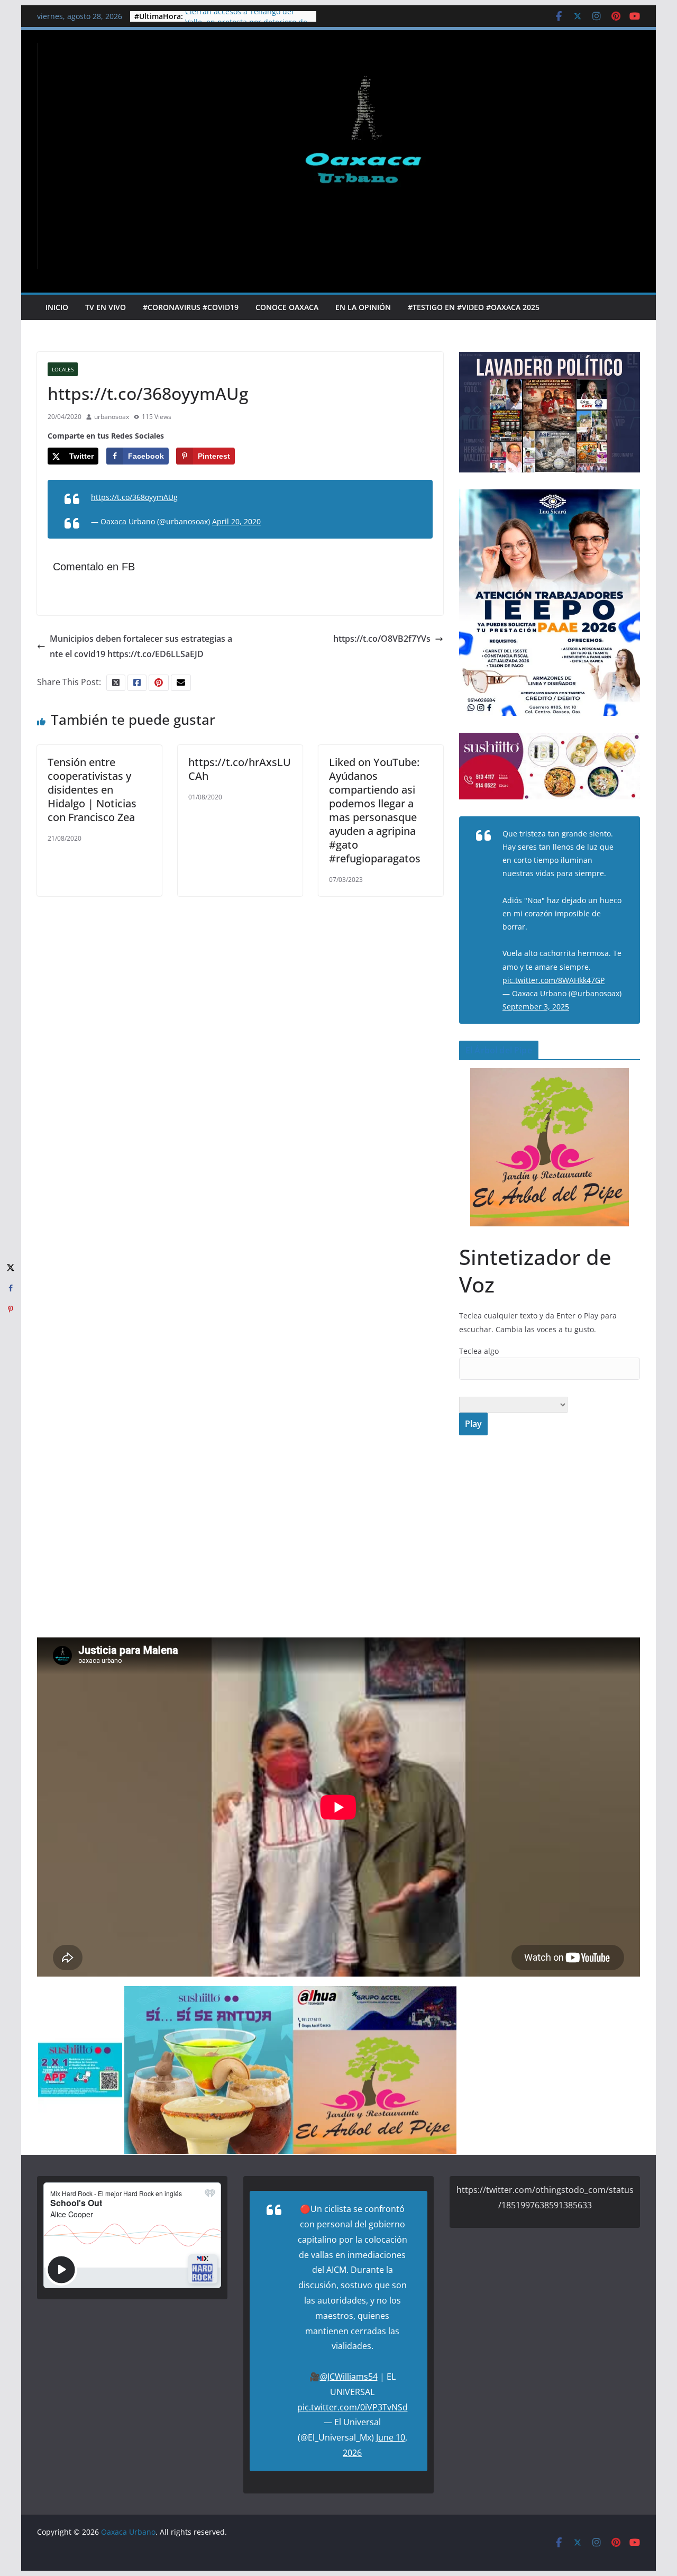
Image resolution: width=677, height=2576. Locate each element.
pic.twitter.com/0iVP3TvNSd (353, 2407)
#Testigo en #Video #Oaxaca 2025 (474, 307)
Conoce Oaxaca (287, 307)
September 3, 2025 (536, 1007)
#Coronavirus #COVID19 (191, 307)
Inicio (57, 307)
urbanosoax (112, 417)
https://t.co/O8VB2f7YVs (382, 639)
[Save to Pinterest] (11, 1309)
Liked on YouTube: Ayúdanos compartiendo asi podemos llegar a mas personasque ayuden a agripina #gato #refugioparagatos (375, 810)
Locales (63, 369)
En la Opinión (363, 307)
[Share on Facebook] (11, 1288)
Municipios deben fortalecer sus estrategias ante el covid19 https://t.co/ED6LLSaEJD (141, 646)
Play (473, 1424)
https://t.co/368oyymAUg (134, 497)
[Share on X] (11, 1267)
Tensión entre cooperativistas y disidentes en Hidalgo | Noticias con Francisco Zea (92, 790)
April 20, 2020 (236, 521)
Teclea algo (479, 1351)
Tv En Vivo (106, 307)
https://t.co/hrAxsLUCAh (240, 769)
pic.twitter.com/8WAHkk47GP (554, 980)
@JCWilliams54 (349, 2377)
